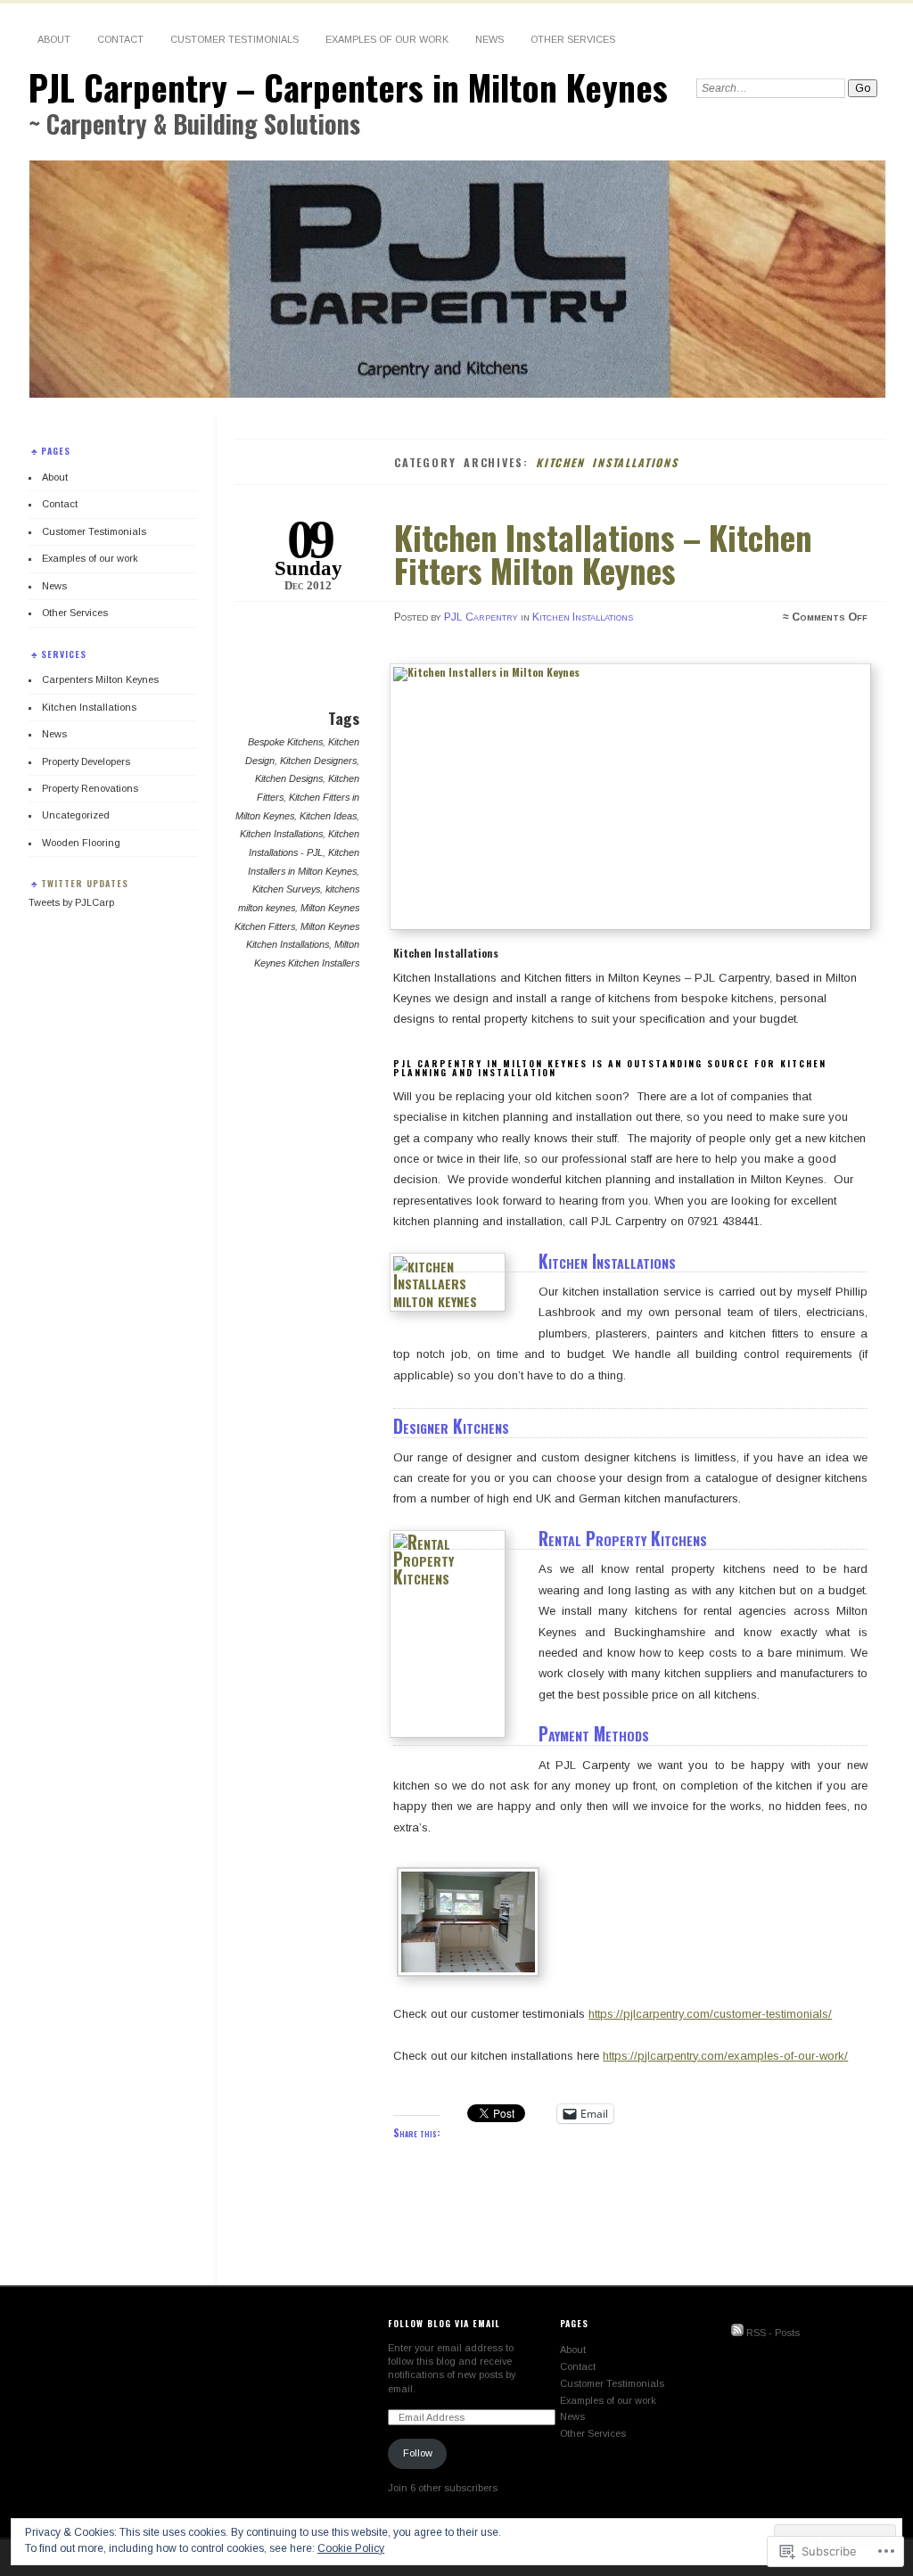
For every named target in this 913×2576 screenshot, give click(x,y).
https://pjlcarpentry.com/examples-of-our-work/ (725, 2056)
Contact (120, 39)
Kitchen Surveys (286, 889)
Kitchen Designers (318, 761)
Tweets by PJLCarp (71, 902)
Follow (418, 2453)
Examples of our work (387, 39)
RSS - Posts (773, 2333)
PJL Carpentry (481, 617)
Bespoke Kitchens (285, 742)
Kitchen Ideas (328, 816)
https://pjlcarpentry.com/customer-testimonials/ (710, 2014)
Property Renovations (90, 788)
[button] (472, 1925)
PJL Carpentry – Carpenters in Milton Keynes (348, 87)
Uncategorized (76, 815)
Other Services (573, 39)
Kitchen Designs (289, 778)
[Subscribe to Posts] (737, 2333)
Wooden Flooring (81, 843)
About (54, 39)
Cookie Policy (351, 2548)
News (489, 39)
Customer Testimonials (234, 39)
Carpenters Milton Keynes (100, 679)
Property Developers (86, 761)
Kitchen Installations (583, 617)
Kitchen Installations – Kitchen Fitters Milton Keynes (603, 553)
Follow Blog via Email (444, 2323)
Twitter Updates (85, 883)
